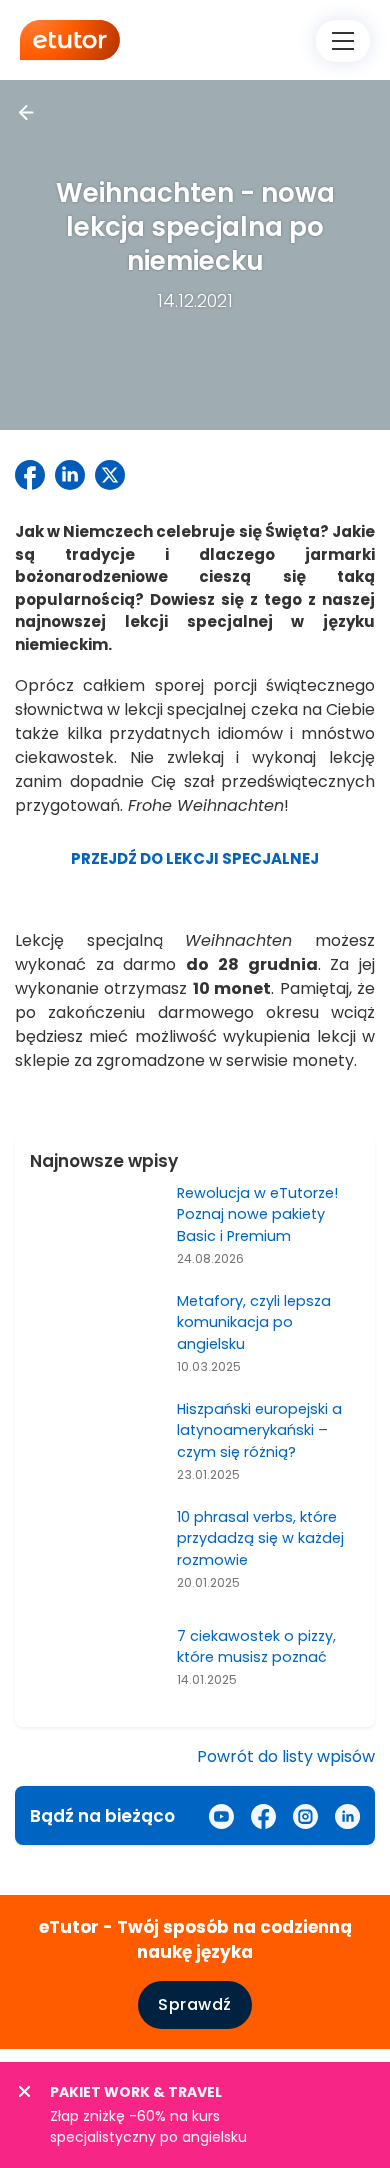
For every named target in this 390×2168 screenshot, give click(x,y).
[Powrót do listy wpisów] (26, 112)
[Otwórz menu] (343, 41)
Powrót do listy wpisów (286, 1756)
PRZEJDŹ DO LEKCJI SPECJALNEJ (195, 858)
